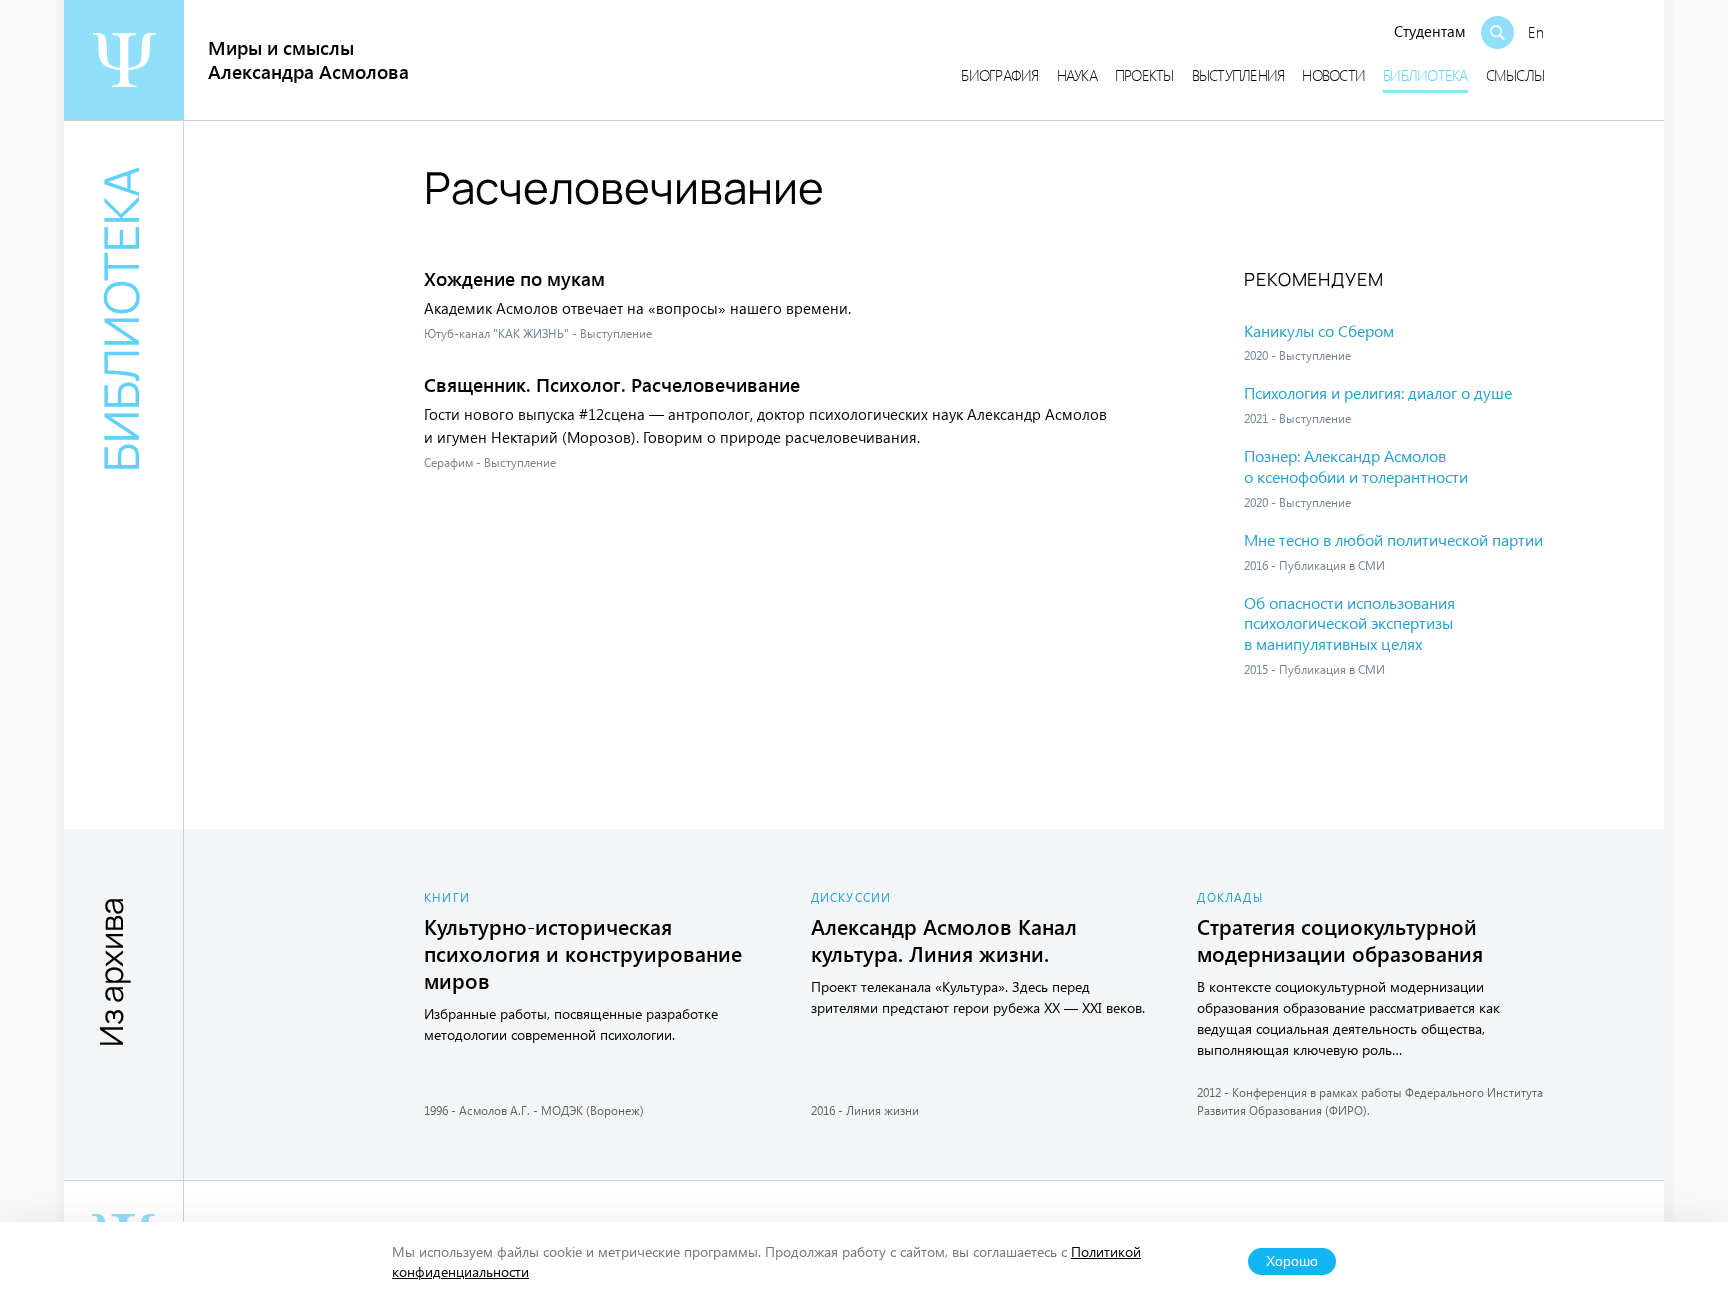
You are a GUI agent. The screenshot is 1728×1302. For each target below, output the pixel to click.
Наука (1077, 75)
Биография (999, 75)
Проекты (1144, 75)
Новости (1333, 75)
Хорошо (1292, 1261)
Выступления (1238, 75)
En (1536, 32)
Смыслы (1515, 75)
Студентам (1430, 31)
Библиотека (1425, 75)
